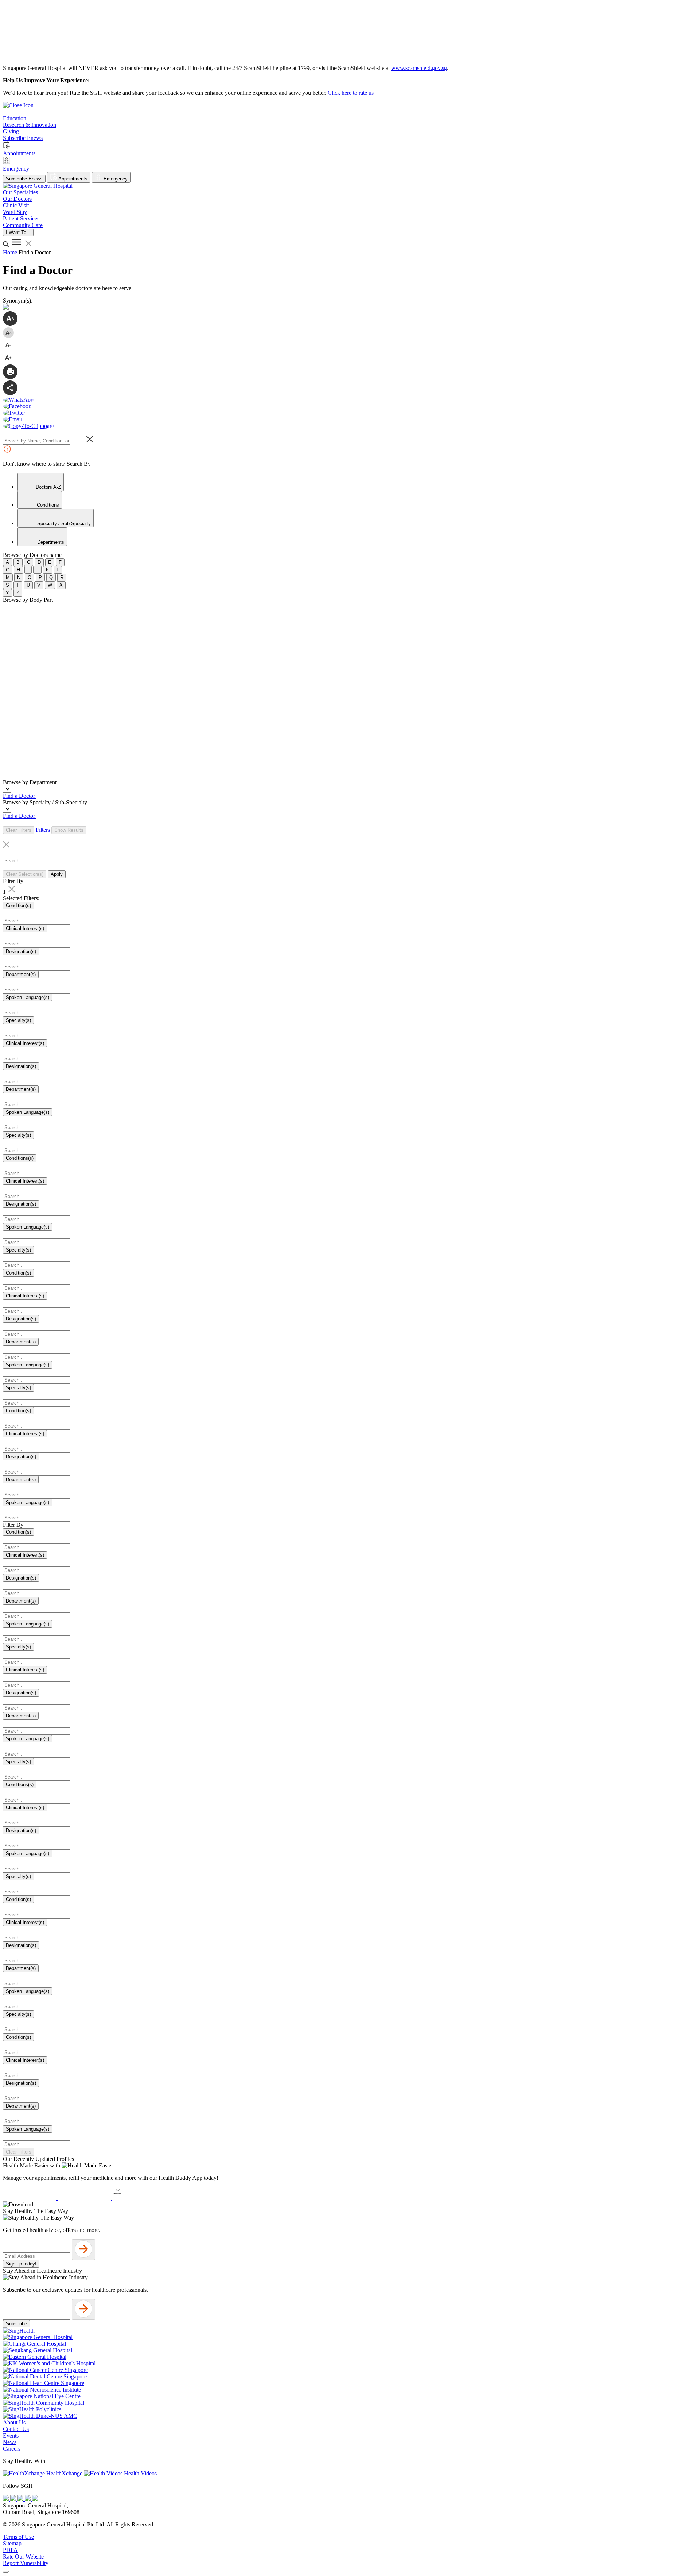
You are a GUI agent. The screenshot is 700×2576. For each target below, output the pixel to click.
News (10, 2442)
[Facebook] (7, 2499)
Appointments (72, 179)
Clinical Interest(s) (25, 928)
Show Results (69, 830)
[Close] (6, 2572)
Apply (57, 874)
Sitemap (12, 2543)
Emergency (115, 179)
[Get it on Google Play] (85, 2198)
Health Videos (140, 2473)
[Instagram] (21, 2499)
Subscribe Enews (24, 179)
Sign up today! (21, 2264)
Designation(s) (21, 951)
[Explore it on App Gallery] (139, 2198)
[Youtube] (14, 2499)
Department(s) (21, 974)
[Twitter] (28, 2499)
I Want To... (18, 232)
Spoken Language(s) (28, 997)
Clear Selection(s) (25, 874)
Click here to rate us (351, 93)
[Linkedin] (35, 2499)
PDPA (10, 2550)
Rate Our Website (23, 2557)
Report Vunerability (26, 2563)
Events (11, 2436)
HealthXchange (64, 2473)
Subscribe (16, 2324)
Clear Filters (19, 830)
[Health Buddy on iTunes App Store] (30, 2198)
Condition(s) (18, 905)
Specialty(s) (18, 1020)
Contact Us (16, 2429)
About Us (14, 2422)
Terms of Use (18, 2537)
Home (11, 252)
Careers (12, 2449)
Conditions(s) (20, 1158)
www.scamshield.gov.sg (419, 68)
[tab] (41, 482)
